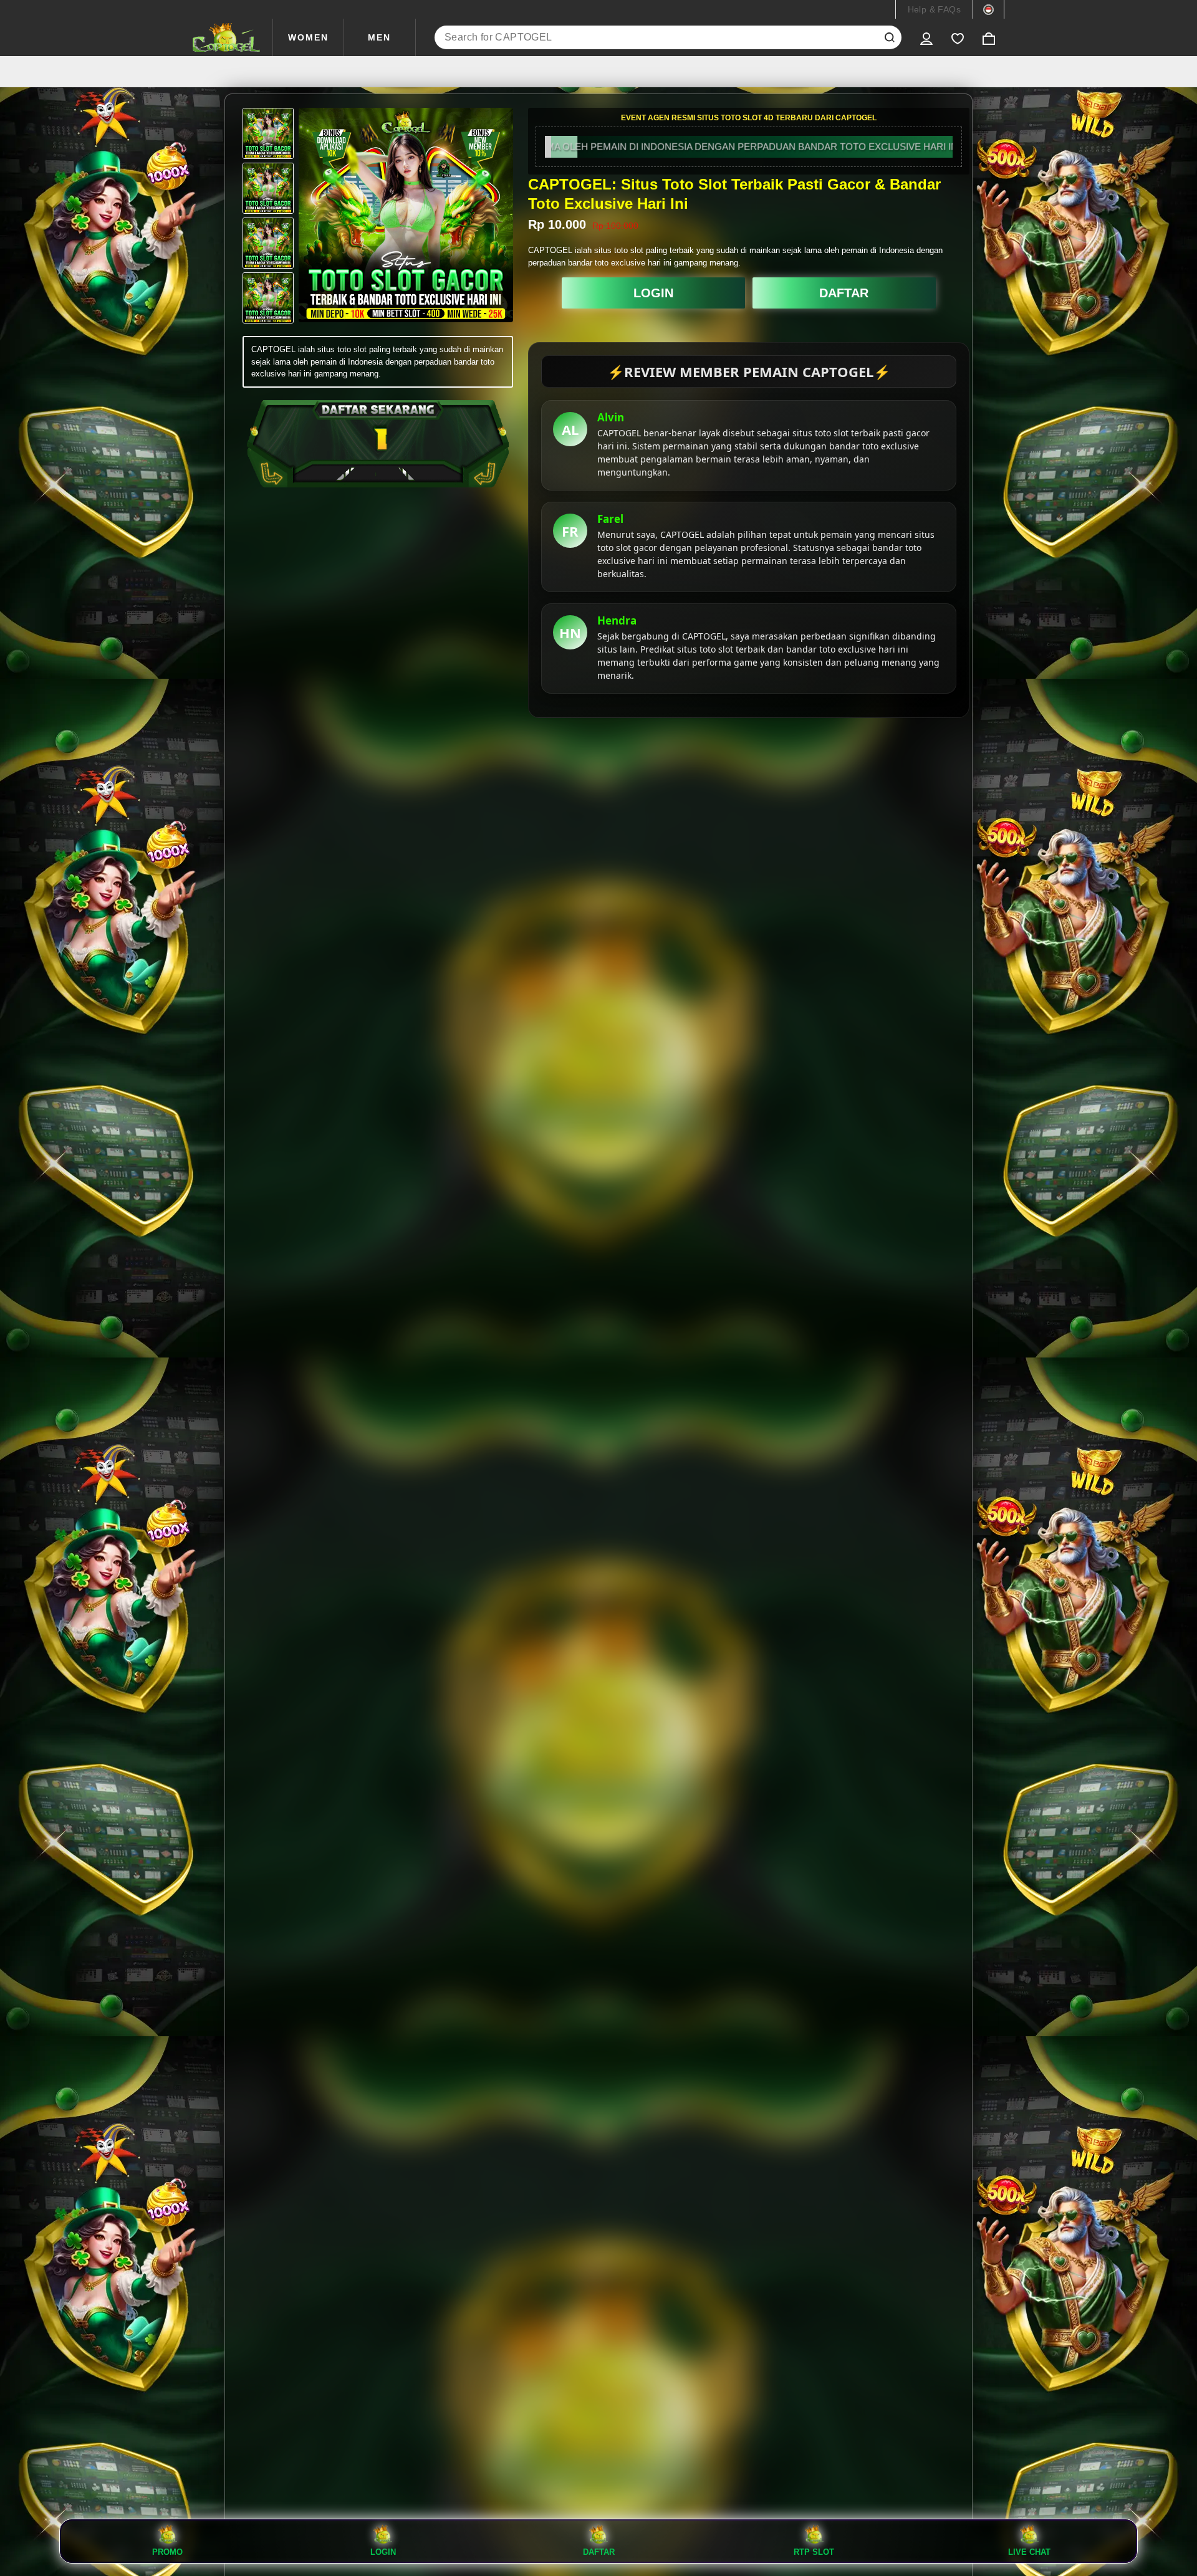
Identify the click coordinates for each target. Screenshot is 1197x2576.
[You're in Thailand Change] (988, 9)
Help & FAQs (934, 9)
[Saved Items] (958, 37)
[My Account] (926, 37)
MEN (379, 37)
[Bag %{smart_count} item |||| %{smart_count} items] (989, 37)
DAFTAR (844, 293)
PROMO (167, 2552)
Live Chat (1029, 2552)
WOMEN (308, 37)
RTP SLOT (814, 2552)
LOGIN (653, 293)
